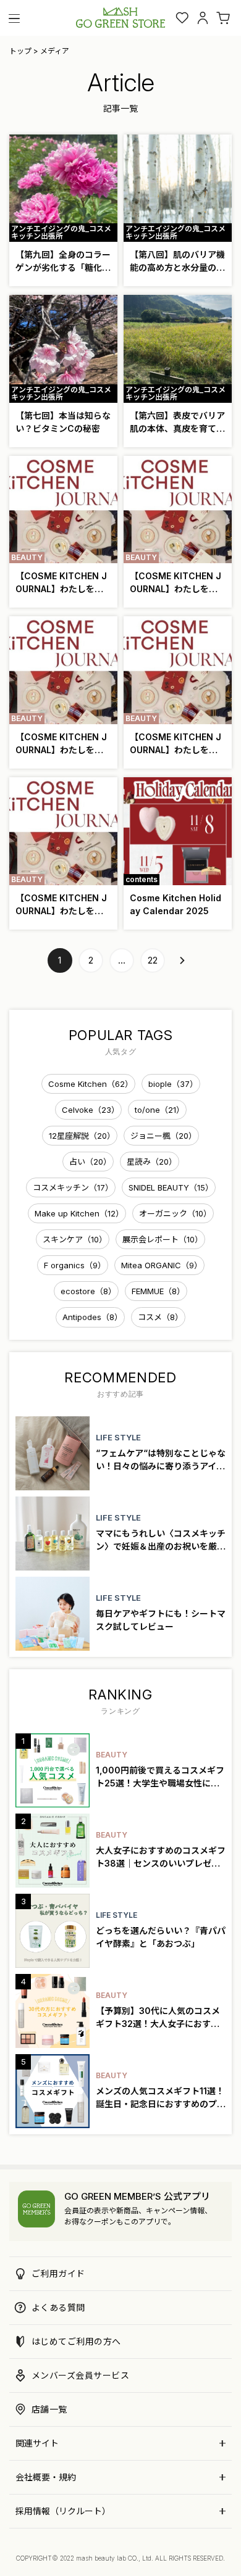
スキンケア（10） (75, 1239)
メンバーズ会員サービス (80, 2375)
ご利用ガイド (58, 2273)
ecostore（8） (88, 1291)
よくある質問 (58, 2307)
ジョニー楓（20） (163, 1136)
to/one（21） (159, 1110)
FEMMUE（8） (158, 1291)
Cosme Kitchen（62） (91, 1084)
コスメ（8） (160, 1317)
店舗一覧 (49, 2409)
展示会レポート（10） (163, 1239)
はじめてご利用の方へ (76, 2341)
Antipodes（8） (92, 1317)
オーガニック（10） (175, 1213)
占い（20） (90, 1162)
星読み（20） (152, 1162)
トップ (20, 51)
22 (153, 960)
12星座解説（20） (82, 1136)
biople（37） (173, 1084)
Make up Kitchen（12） (79, 1213)
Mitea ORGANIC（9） (162, 1265)
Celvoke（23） (91, 1110)
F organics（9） (75, 1265)
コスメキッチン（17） (73, 1187)
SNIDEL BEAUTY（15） (171, 1187)
